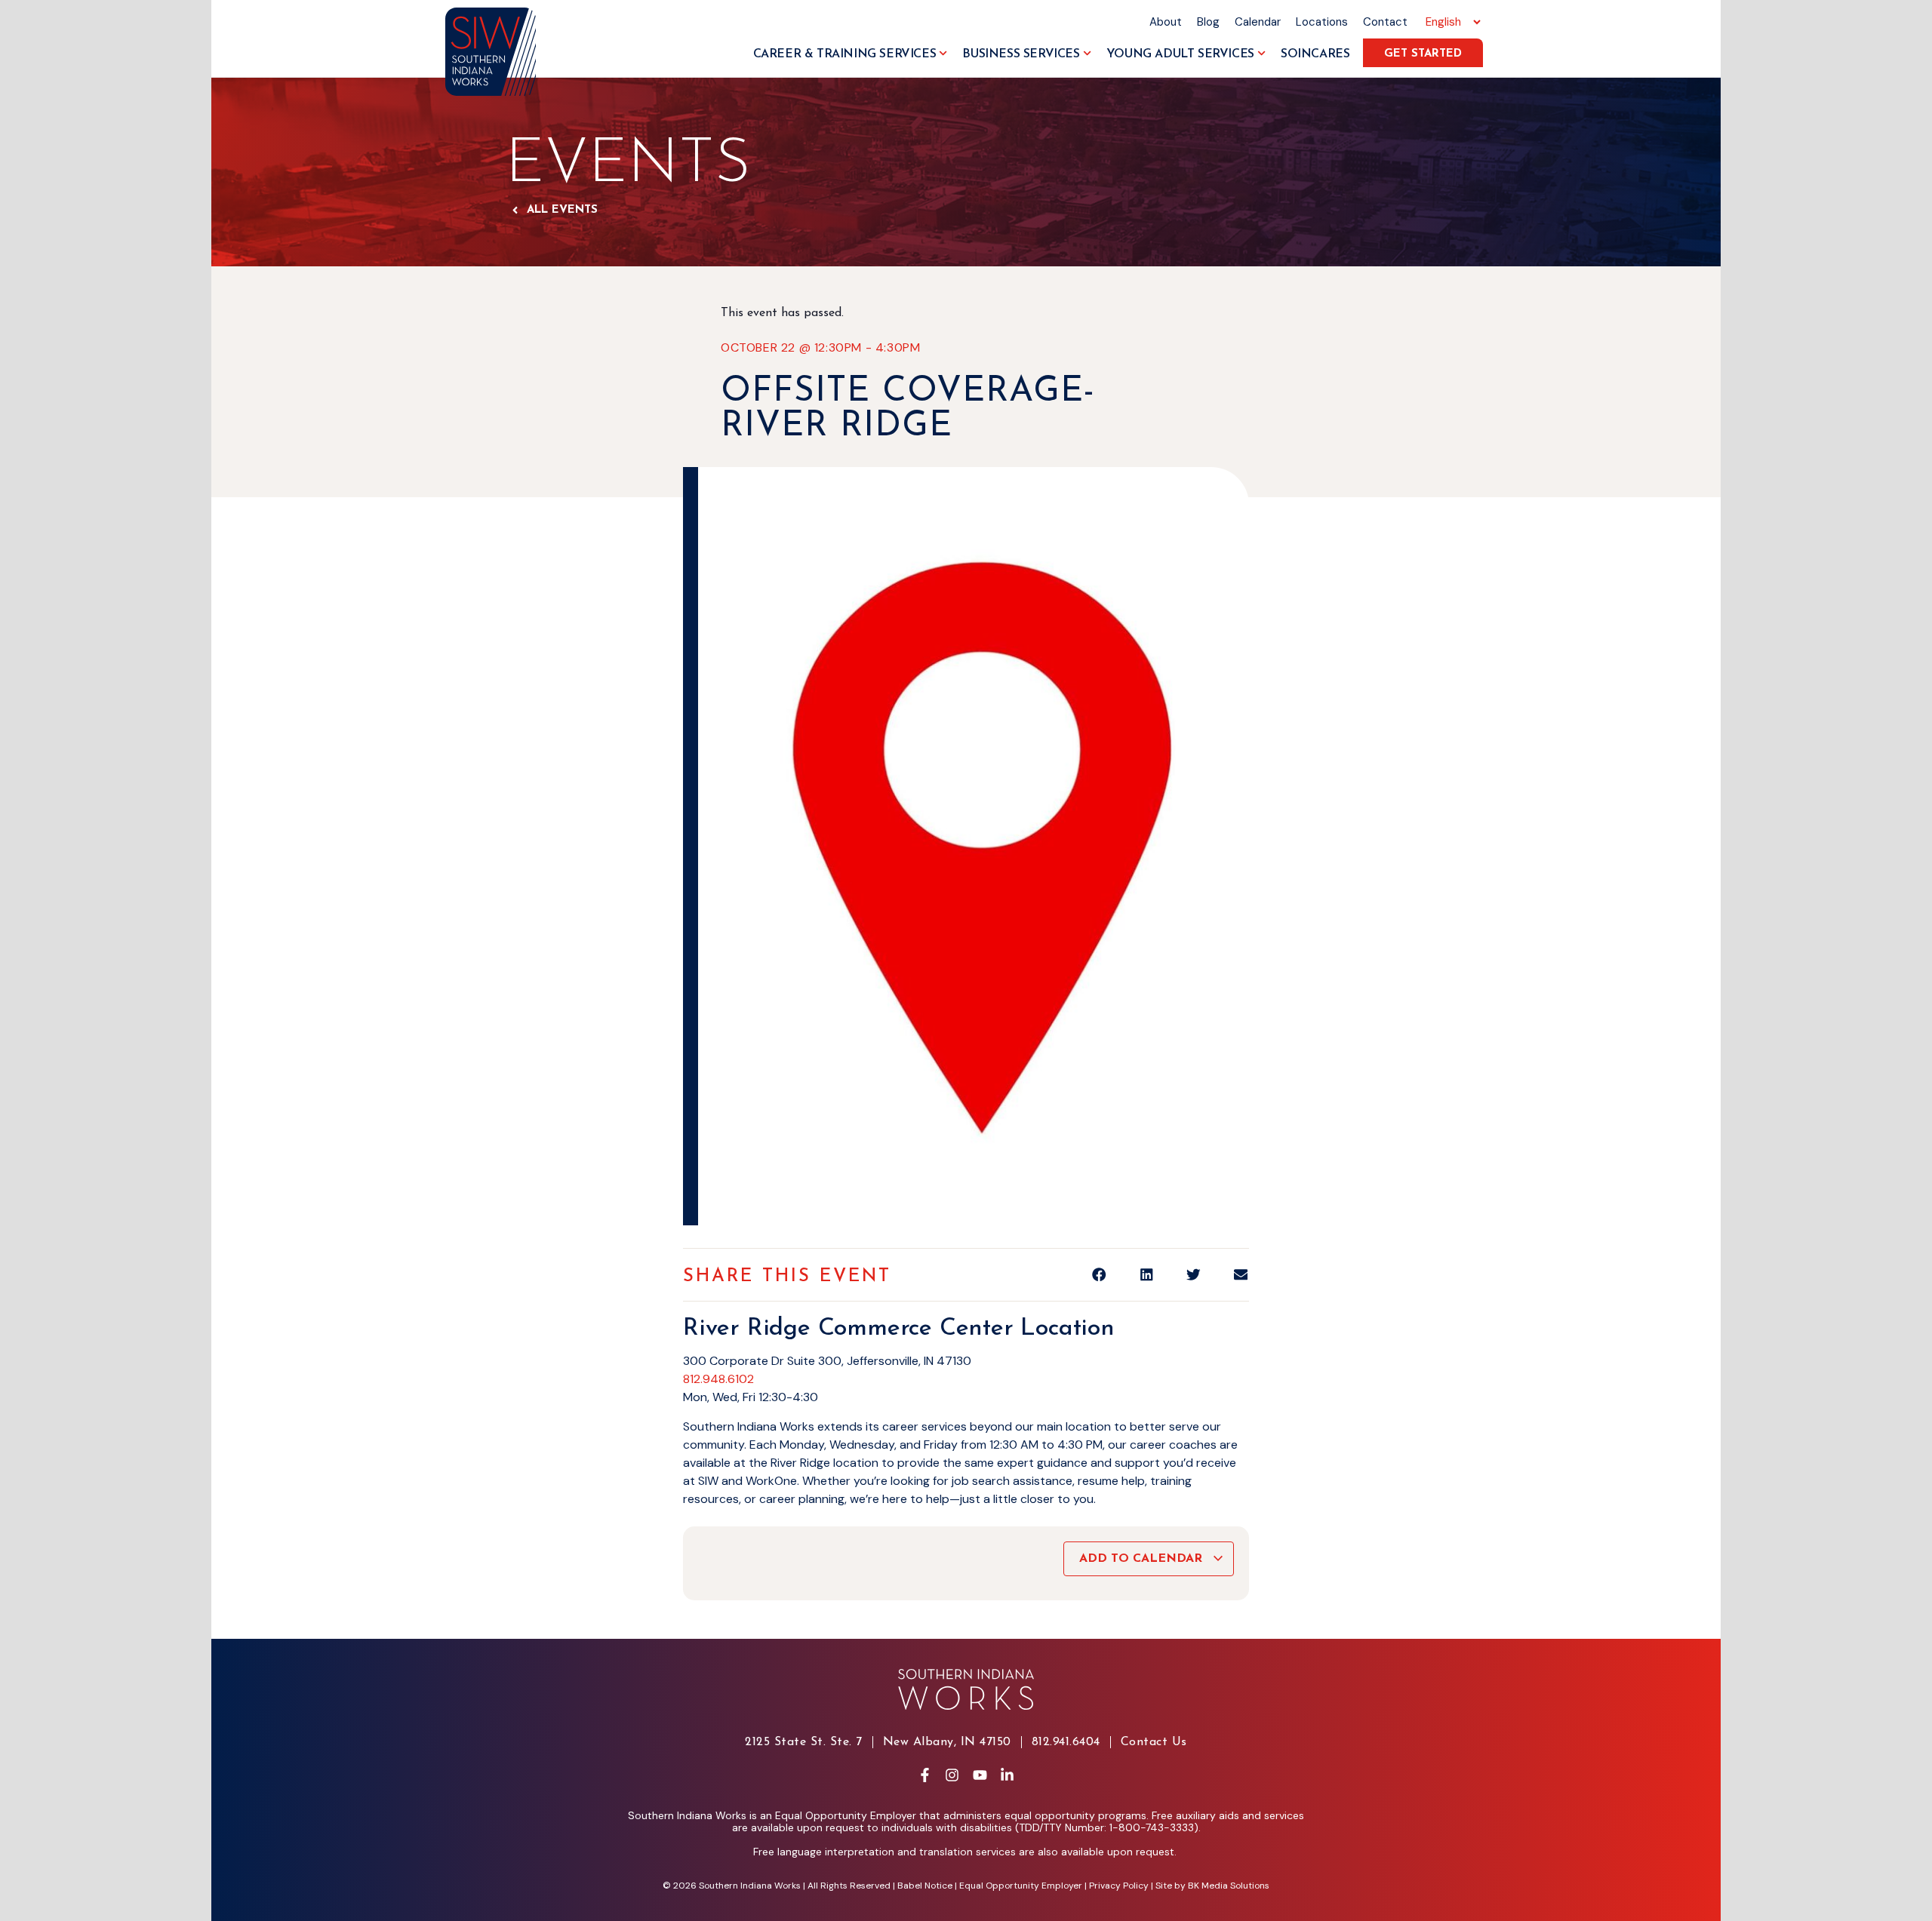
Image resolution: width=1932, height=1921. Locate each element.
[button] (1099, 1275)
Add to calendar (1143, 1559)
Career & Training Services (845, 54)
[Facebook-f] (924, 1775)
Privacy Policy (1119, 1886)
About (1166, 22)
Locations (1322, 22)
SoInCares (1315, 54)
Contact (1385, 22)
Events (628, 166)
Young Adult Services (1180, 54)
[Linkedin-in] (1007, 1775)
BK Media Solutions (1229, 1886)
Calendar (1258, 22)
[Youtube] (980, 1775)
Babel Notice (925, 1886)
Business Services (1021, 54)
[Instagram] (952, 1775)
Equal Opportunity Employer (1021, 1886)
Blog (1208, 22)
